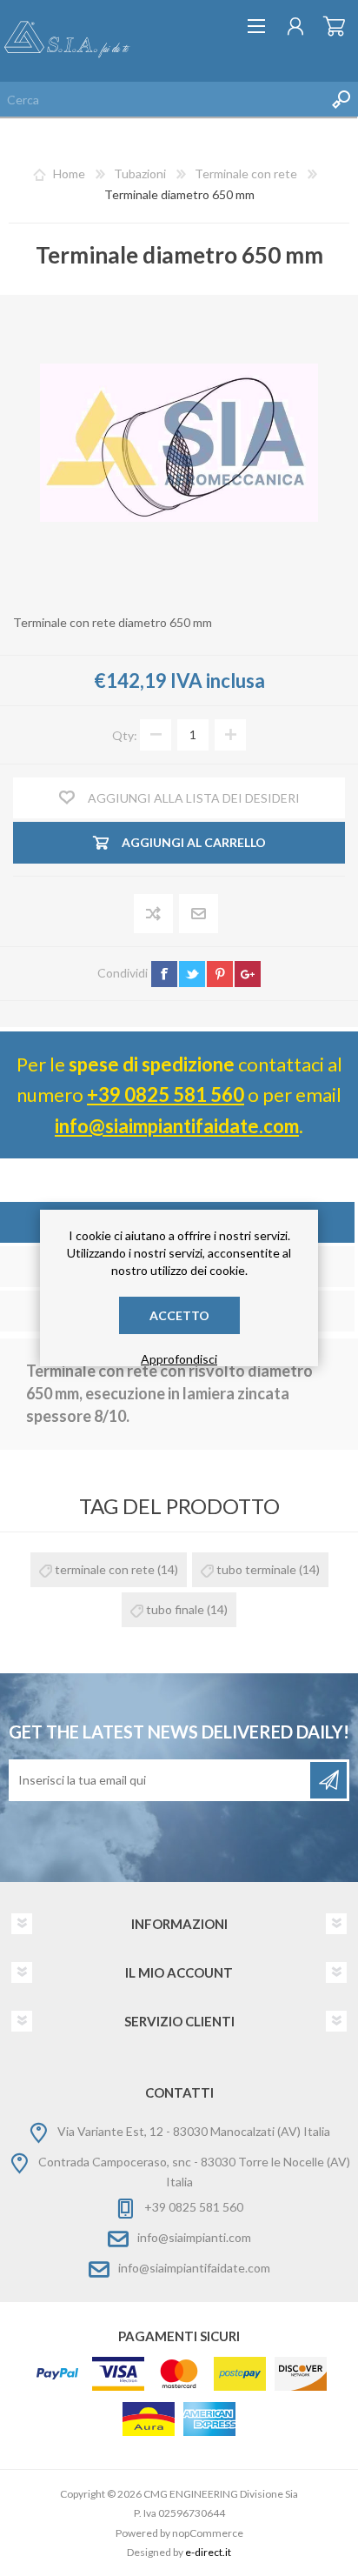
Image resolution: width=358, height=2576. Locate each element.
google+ (248, 974)
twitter (192, 974)
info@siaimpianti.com (194, 2237)
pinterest (220, 974)
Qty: (125, 734)
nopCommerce (208, 2533)
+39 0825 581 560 (166, 1094)
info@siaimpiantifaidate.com (177, 1126)
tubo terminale (256, 1569)
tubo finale (175, 1609)
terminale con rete (105, 1569)
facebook (164, 974)
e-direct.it (208, 2552)
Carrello (334, 26)
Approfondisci (179, 1359)
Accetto (179, 1315)
